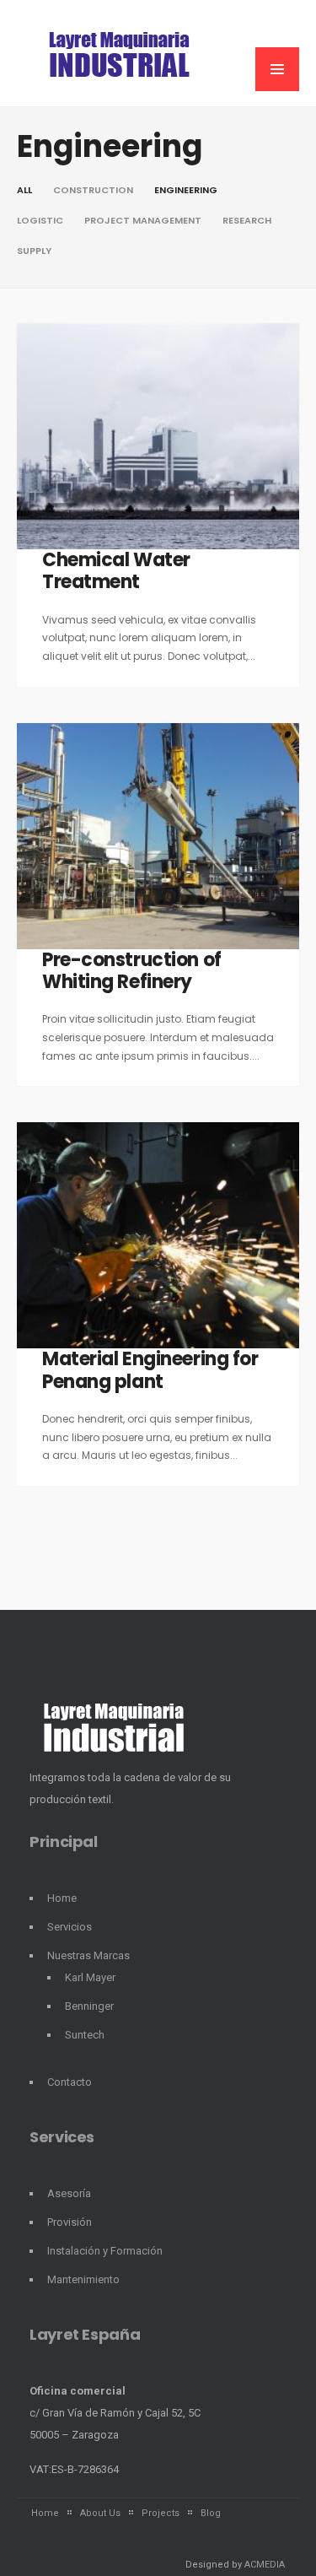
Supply (34, 251)
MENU (277, 69)
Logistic (40, 220)
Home (62, 1898)
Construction (93, 190)
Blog (211, 2513)
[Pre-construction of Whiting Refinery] (158, 836)
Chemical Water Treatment (116, 571)
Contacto (70, 2082)
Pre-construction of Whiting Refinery (132, 971)
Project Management (143, 220)
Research (247, 220)
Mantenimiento (83, 2279)
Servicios (70, 1927)
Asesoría (69, 2193)
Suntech (85, 2035)
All (24, 190)
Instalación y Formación (105, 2251)
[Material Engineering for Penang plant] (158, 1235)
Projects (161, 2513)
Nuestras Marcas (88, 1955)
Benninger (89, 2006)
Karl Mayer (90, 1977)
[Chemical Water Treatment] (158, 436)
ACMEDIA (265, 2565)
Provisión (70, 2222)
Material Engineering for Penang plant (150, 1370)
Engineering (186, 190)
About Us (100, 2513)
